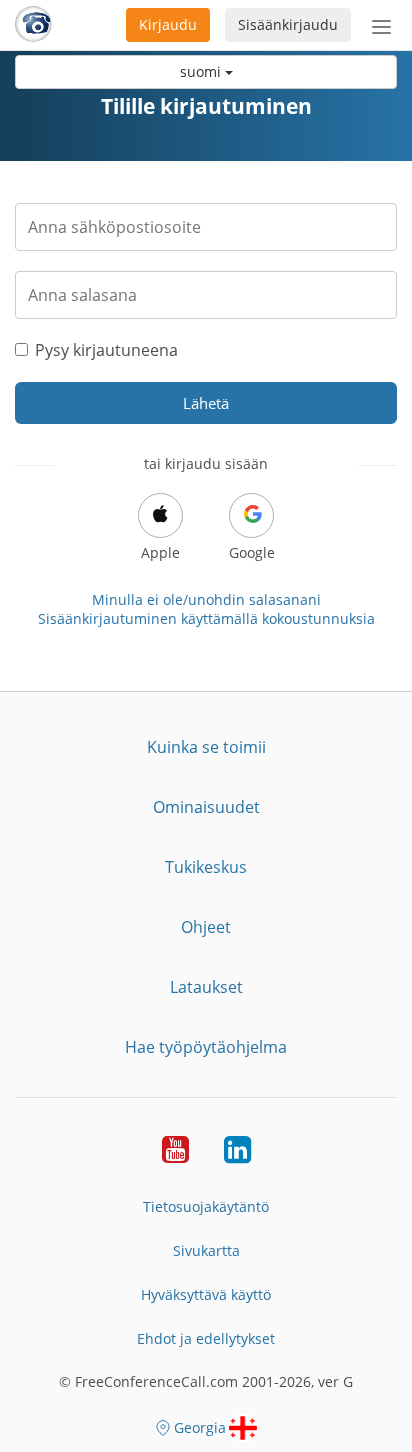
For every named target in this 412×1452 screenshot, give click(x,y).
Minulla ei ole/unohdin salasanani (206, 599)
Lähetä (206, 403)
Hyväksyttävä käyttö (206, 1294)
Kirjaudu (168, 24)
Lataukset (206, 987)
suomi (202, 71)
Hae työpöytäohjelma (206, 1047)
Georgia (200, 1427)
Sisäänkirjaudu (288, 24)
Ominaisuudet (206, 807)
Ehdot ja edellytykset (206, 1338)
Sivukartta (206, 1250)
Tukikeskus (206, 867)
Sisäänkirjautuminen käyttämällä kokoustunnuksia (206, 618)
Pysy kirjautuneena (106, 350)
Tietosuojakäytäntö (206, 1206)
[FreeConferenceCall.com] (33, 25)
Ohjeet (206, 927)
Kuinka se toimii (206, 747)
